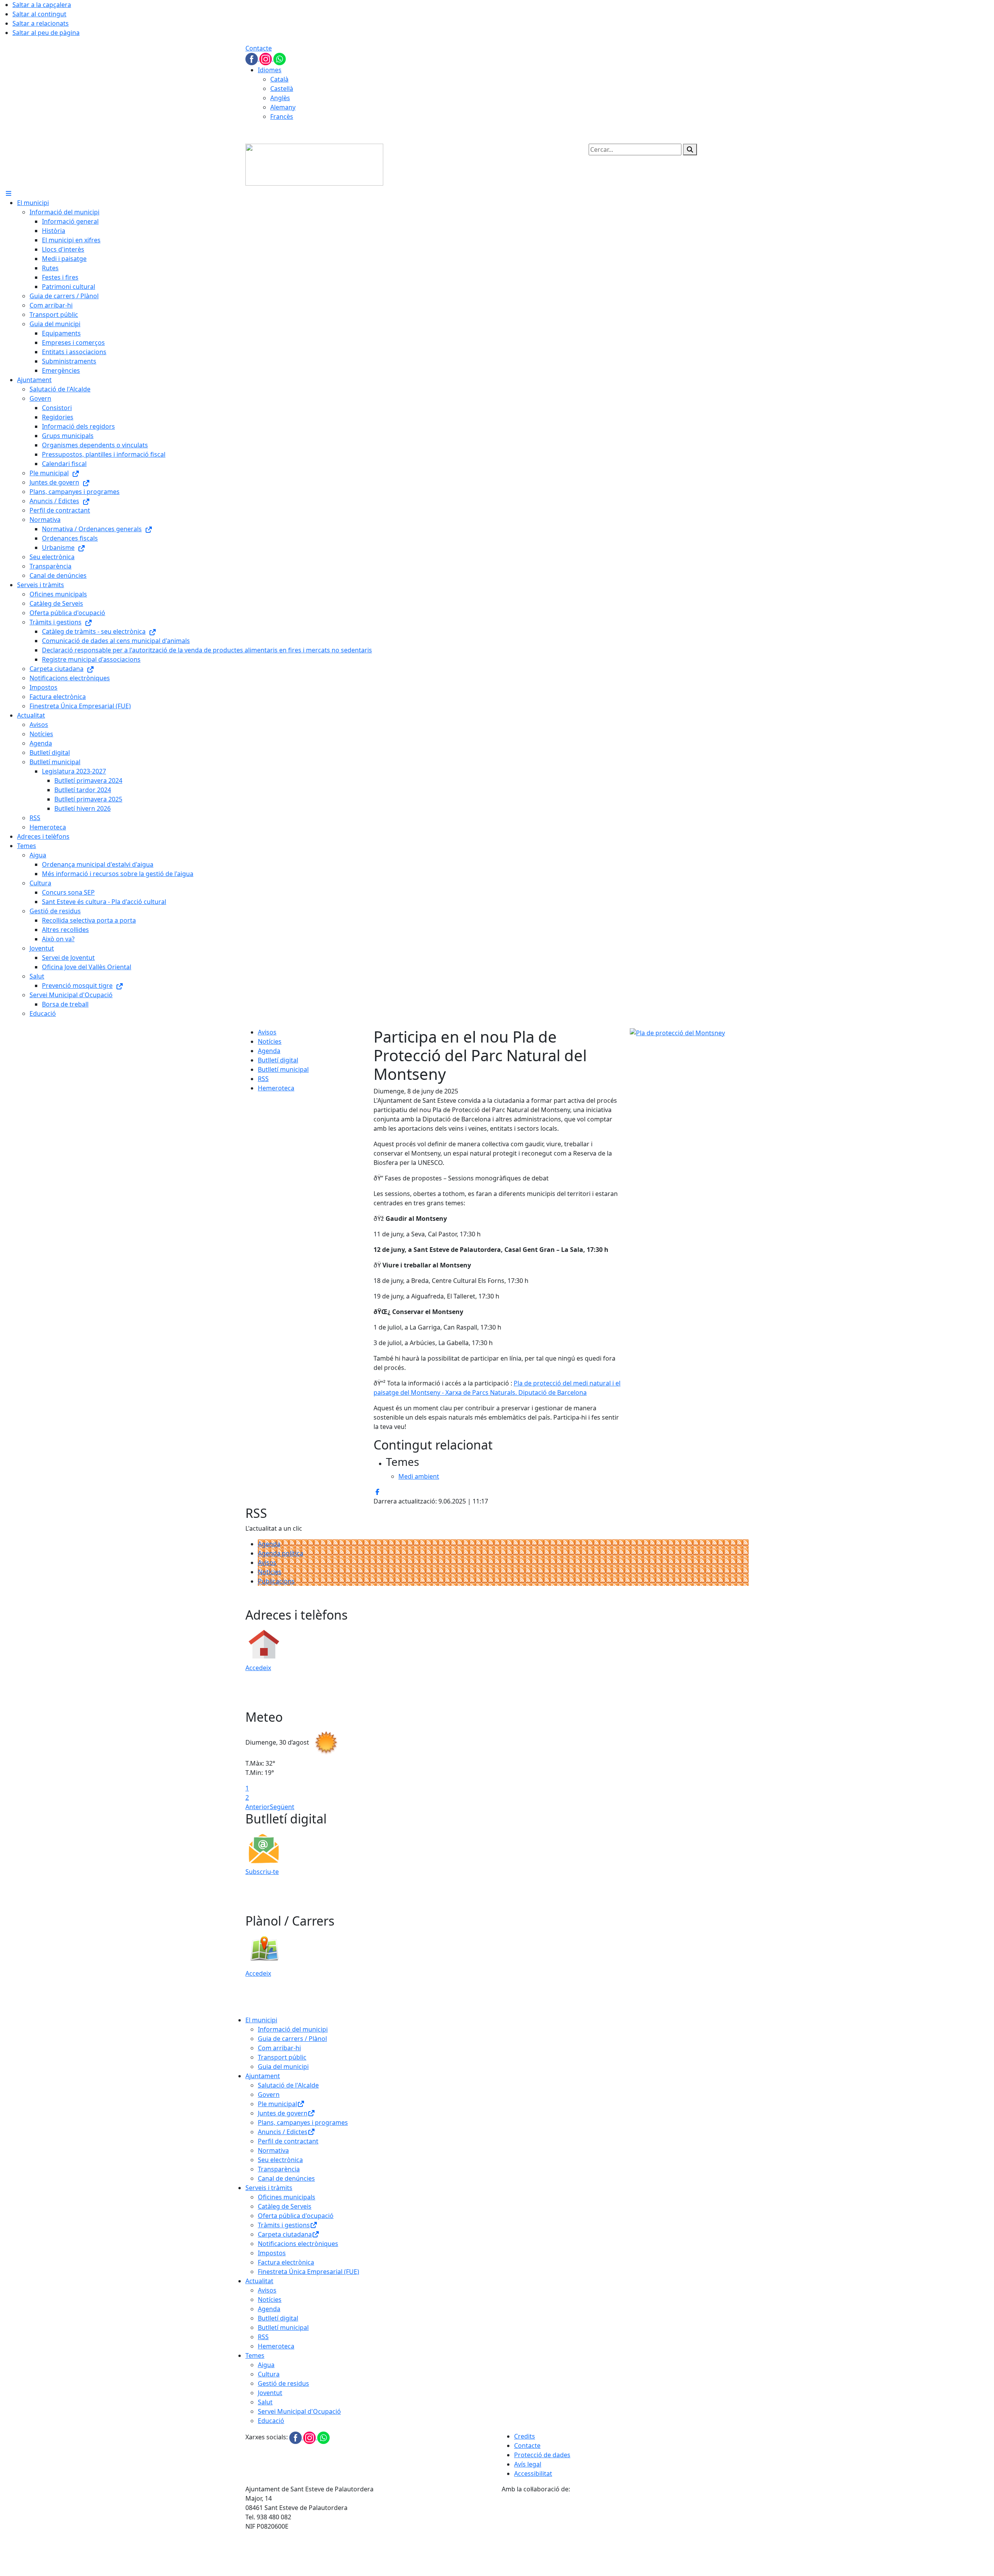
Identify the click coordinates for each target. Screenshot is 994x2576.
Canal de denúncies (286, 2178)
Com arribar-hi (279, 2048)
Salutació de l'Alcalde (288, 2085)
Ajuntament (263, 2076)
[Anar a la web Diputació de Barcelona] (625, 2534)
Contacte (259, 48)
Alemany (283, 107)
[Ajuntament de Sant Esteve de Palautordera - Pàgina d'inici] (314, 164)
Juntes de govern (283, 2113)
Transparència (279, 2169)
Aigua (266, 2365)
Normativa (273, 2150)
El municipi (261, 2020)
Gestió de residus (283, 2383)
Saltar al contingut (39, 14)
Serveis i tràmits (269, 2188)
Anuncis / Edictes (283, 2132)
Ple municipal (277, 2104)
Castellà (282, 89)
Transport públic (282, 2057)
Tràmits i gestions (284, 2225)
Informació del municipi (293, 2029)
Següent (282, 1807)
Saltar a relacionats (41, 23)
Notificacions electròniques (298, 2244)
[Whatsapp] (280, 58)
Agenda (269, 1051)
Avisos (267, 1032)
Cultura (269, 2374)
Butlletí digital (278, 1060)
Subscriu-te (262, 1872)
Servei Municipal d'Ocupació (299, 2411)
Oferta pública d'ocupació (296, 2216)
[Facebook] (252, 58)
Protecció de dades (542, 2455)
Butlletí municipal (283, 1069)
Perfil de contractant (288, 2141)
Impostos (272, 2253)
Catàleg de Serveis (285, 2206)
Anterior (258, 1807)
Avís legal (528, 2464)
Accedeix (258, 1668)
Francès (282, 116)
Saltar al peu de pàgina (46, 33)
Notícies (270, 1041)
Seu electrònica (280, 2160)
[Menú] (9, 193)
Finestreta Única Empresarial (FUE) (308, 2272)
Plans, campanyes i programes (303, 2122)
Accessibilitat (533, 2473)
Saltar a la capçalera (42, 5)
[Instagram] (266, 58)
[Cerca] (690, 149)
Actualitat (259, 2281)
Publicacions (276, 1581)
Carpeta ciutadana (285, 2234)
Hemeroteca (276, 1088)
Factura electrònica (286, 2262)
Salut (265, 2402)
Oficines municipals (287, 2197)
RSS (263, 1079)
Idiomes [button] (270, 70)
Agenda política (281, 1553)
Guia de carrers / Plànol (292, 2039)
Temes (255, 2355)
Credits (525, 2436)
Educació (271, 2421)
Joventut (270, 2393)
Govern (269, 2095)
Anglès (280, 98)
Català (279, 79)
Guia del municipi (283, 2067)
